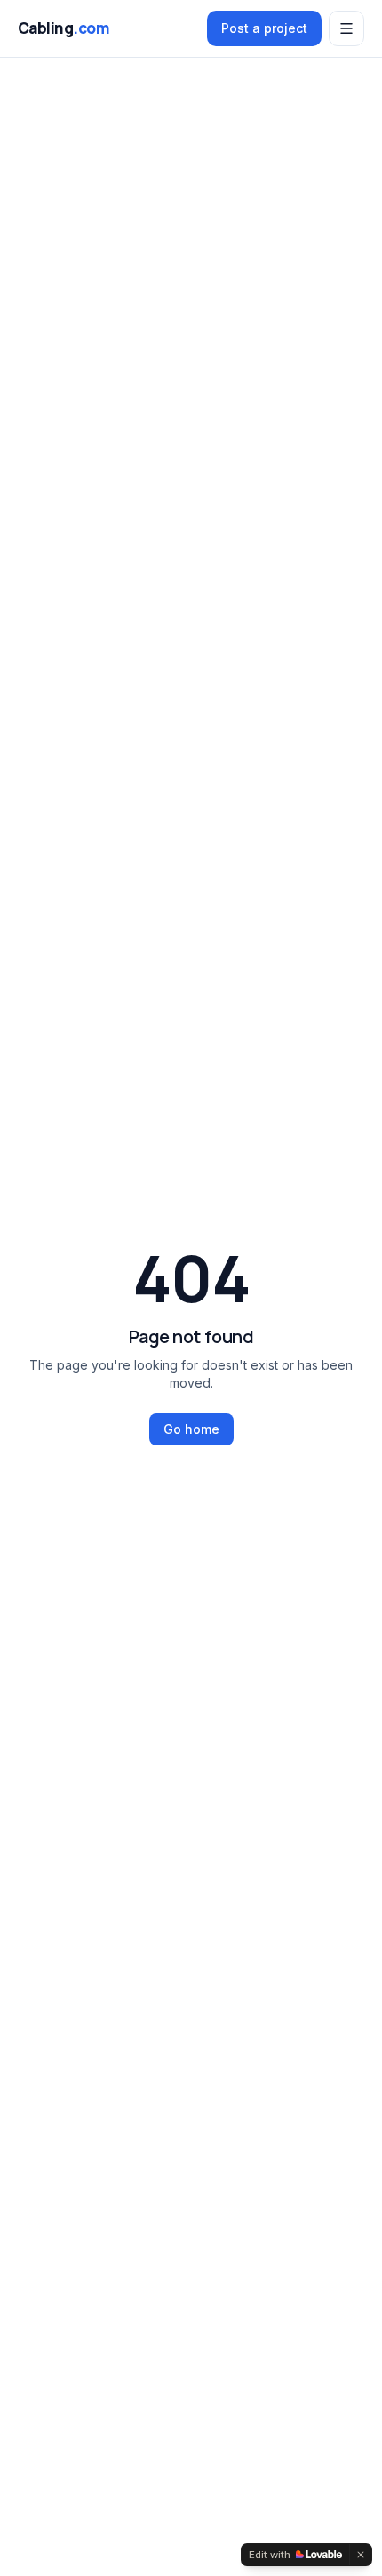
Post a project (264, 28)
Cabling (63, 28)
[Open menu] (346, 28)
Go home (191, 1429)
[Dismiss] (361, 2555)
